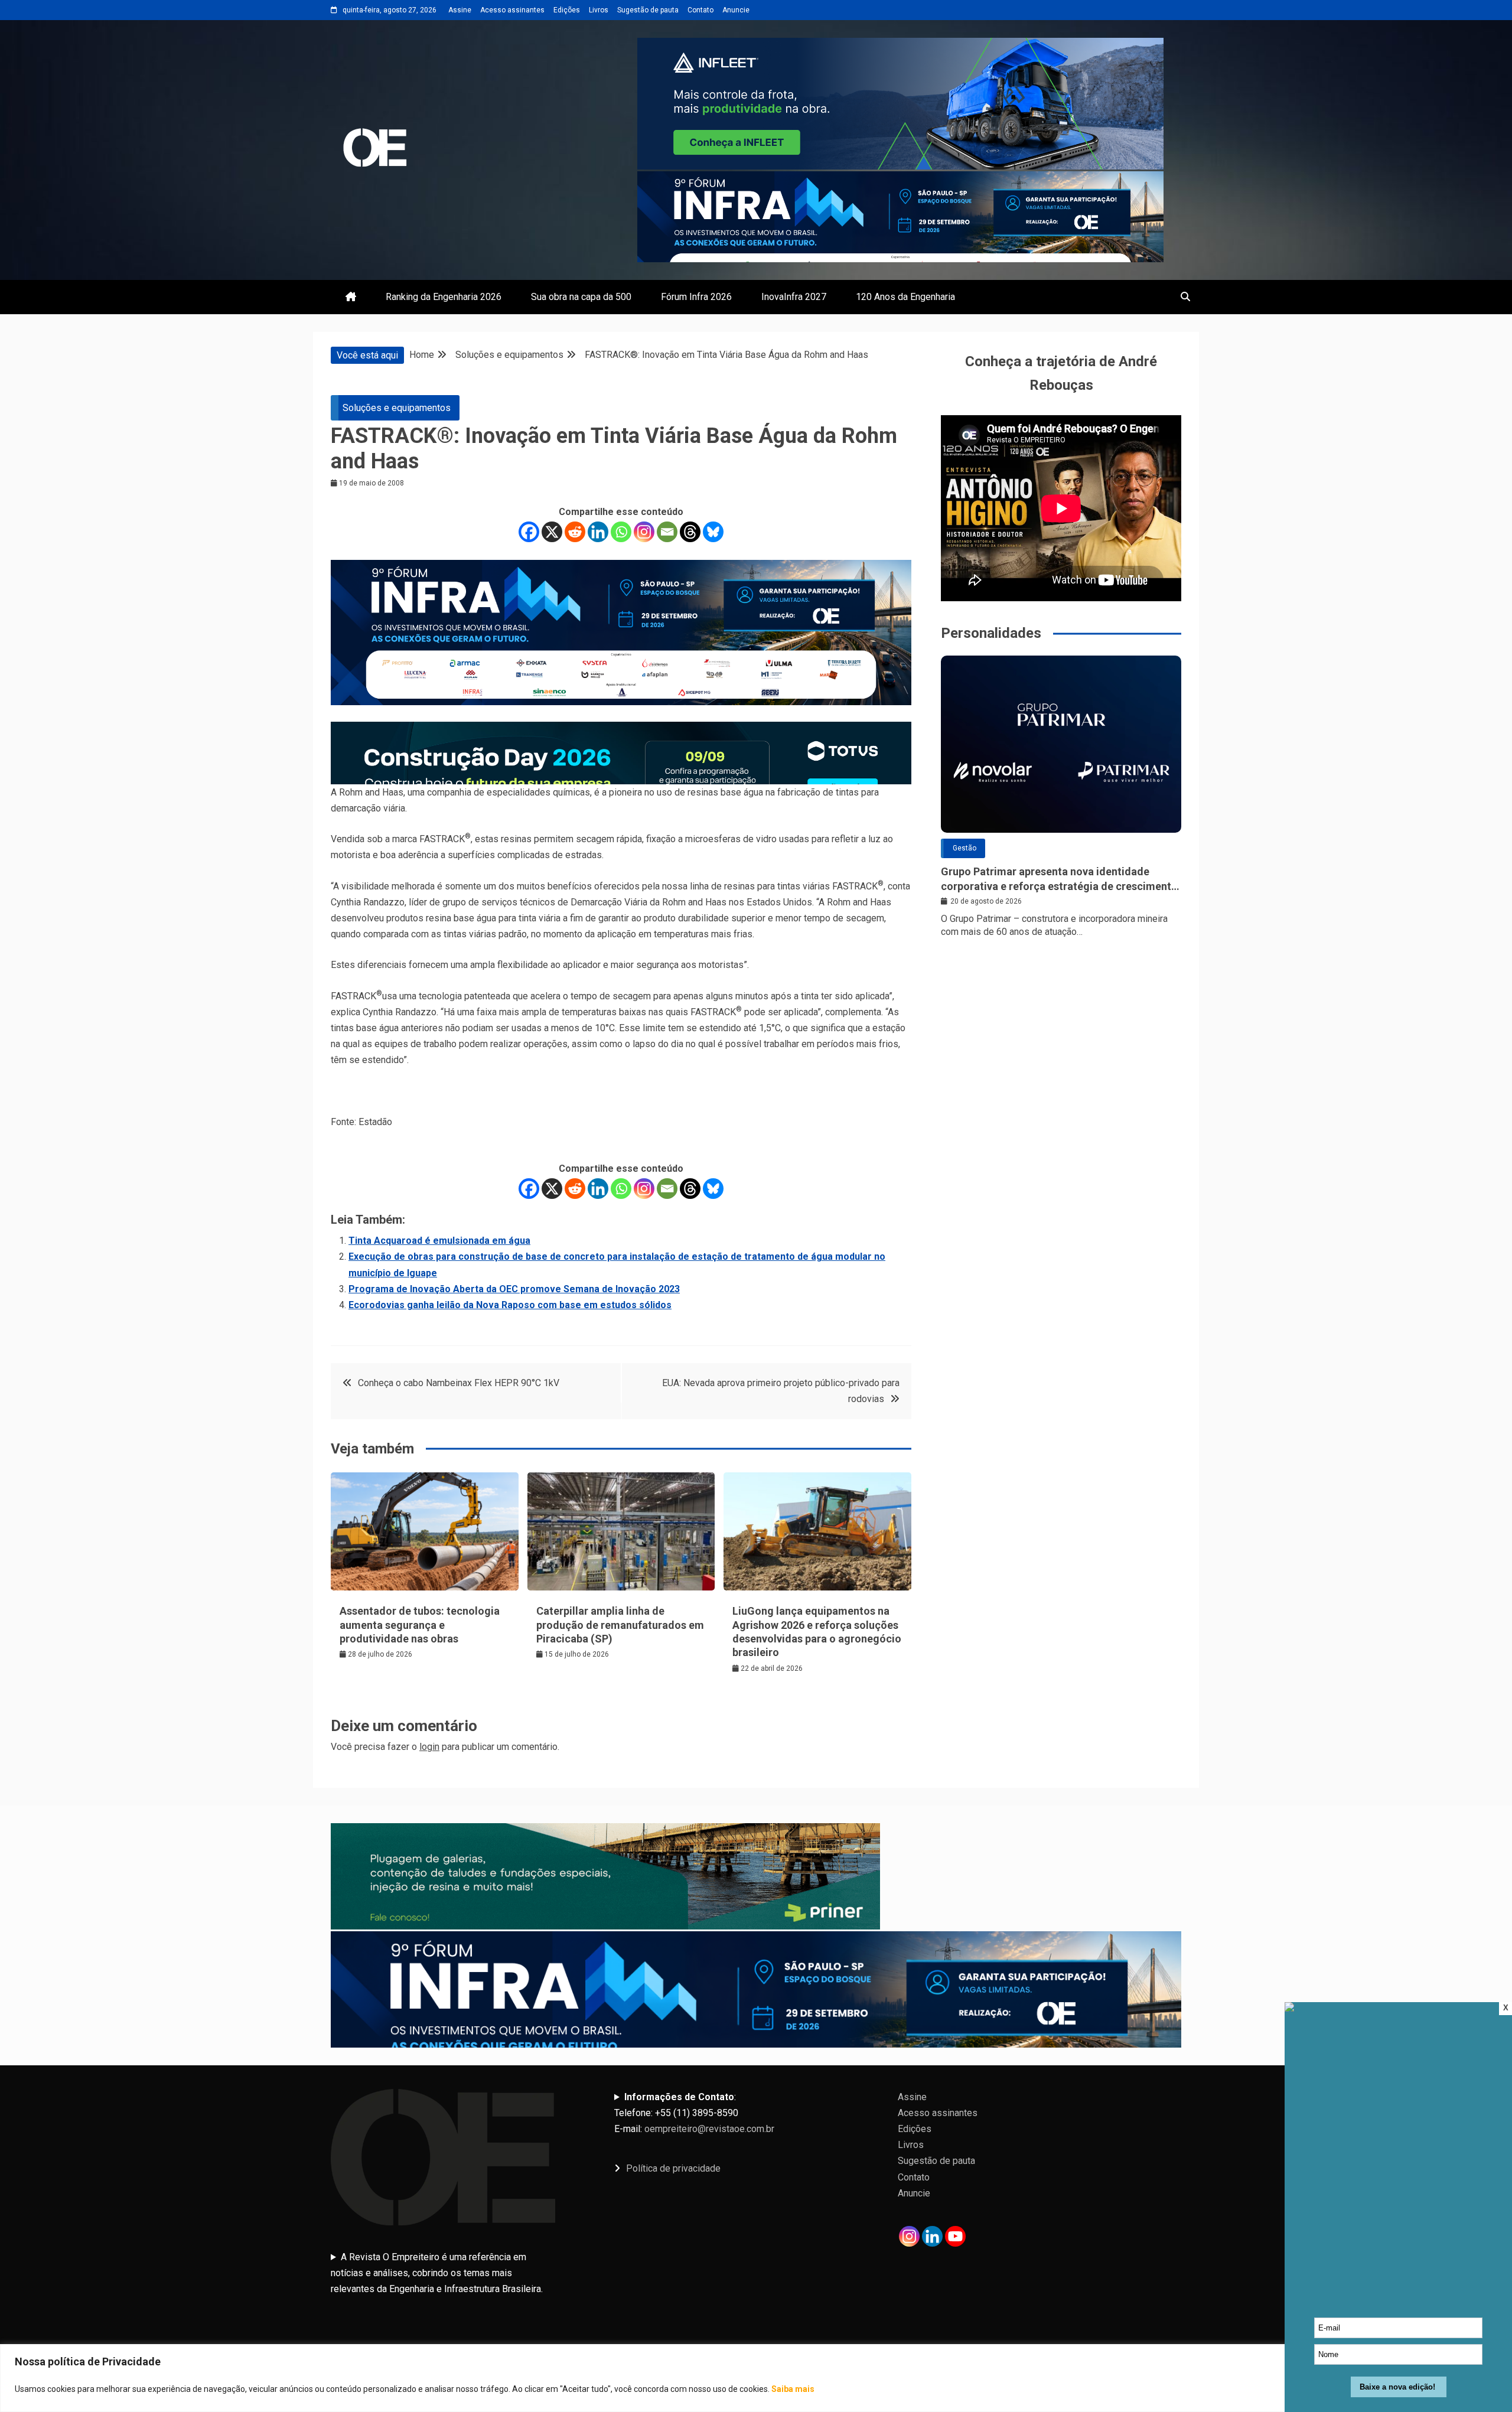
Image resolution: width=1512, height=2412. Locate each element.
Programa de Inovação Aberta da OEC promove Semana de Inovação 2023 (514, 1289)
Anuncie (736, 10)
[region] (756, 2378)
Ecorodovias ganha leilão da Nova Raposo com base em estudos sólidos (510, 1305)
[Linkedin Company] (932, 2236)
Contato (700, 10)
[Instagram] (644, 532)
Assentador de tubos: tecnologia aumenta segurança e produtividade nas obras (420, 1625)
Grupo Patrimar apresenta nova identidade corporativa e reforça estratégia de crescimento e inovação (1059, 879)
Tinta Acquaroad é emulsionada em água (439, 1241)
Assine (460, 10)
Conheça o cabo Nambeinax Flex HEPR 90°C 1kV (459, 1383)
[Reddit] (575, 532)
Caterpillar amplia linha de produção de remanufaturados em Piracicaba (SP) (620, 1625)
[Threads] (690, 532)
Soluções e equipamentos (397, 408)
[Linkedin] (598, 532)
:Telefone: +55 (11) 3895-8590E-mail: (694, 2113)
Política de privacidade (673, 2168)
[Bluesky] (713, 532)
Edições (567, 10)
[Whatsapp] (621, 532)
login (429, 1747)
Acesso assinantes (512, 10)
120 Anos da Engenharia (905, 297)
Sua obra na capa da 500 (581, 297)
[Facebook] (529, 532)
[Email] (667, 532)
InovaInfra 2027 (794, 297)
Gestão (964, 848)
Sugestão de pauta (648, 10)
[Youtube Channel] (955, 2236)
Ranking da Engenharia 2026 (444, 297)
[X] (552, 532)
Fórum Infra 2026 (696, 297)
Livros (599, 10)
